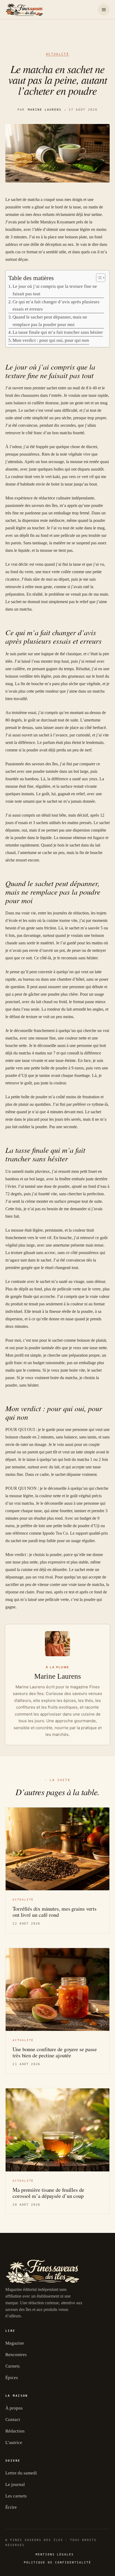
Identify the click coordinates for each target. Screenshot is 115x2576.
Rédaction (15, 2431)
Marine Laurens (45, 110)
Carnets (13, 2366)
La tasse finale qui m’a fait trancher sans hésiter (58, 332)
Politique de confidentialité (57, 2563)
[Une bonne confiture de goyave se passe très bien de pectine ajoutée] (57, 1989)
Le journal (15, 2484)
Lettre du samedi (21, 2473)
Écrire (11, 2507)
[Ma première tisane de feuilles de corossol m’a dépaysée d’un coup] (57, 2130)
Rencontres (16, 2355)
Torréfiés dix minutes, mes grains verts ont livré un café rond (55, 1912)
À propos (14, 2408)
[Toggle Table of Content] (98, 278)
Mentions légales (55, 2554)
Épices (12, 2378)
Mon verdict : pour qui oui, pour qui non (51, 340)
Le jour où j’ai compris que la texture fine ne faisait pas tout (55, 290)
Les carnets (16, 2496)
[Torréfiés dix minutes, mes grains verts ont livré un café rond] (57, 1849)
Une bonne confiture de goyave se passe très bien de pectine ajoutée (55, 2052)
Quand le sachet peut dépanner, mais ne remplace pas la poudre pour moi (50, 321)
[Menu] (104, 10)
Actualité (58, 54)
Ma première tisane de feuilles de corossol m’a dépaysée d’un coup (48, 2193)
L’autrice (14, 2443)
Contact (13, 2420)
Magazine (15, 2343)
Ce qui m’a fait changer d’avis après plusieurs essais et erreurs (56, 306)
